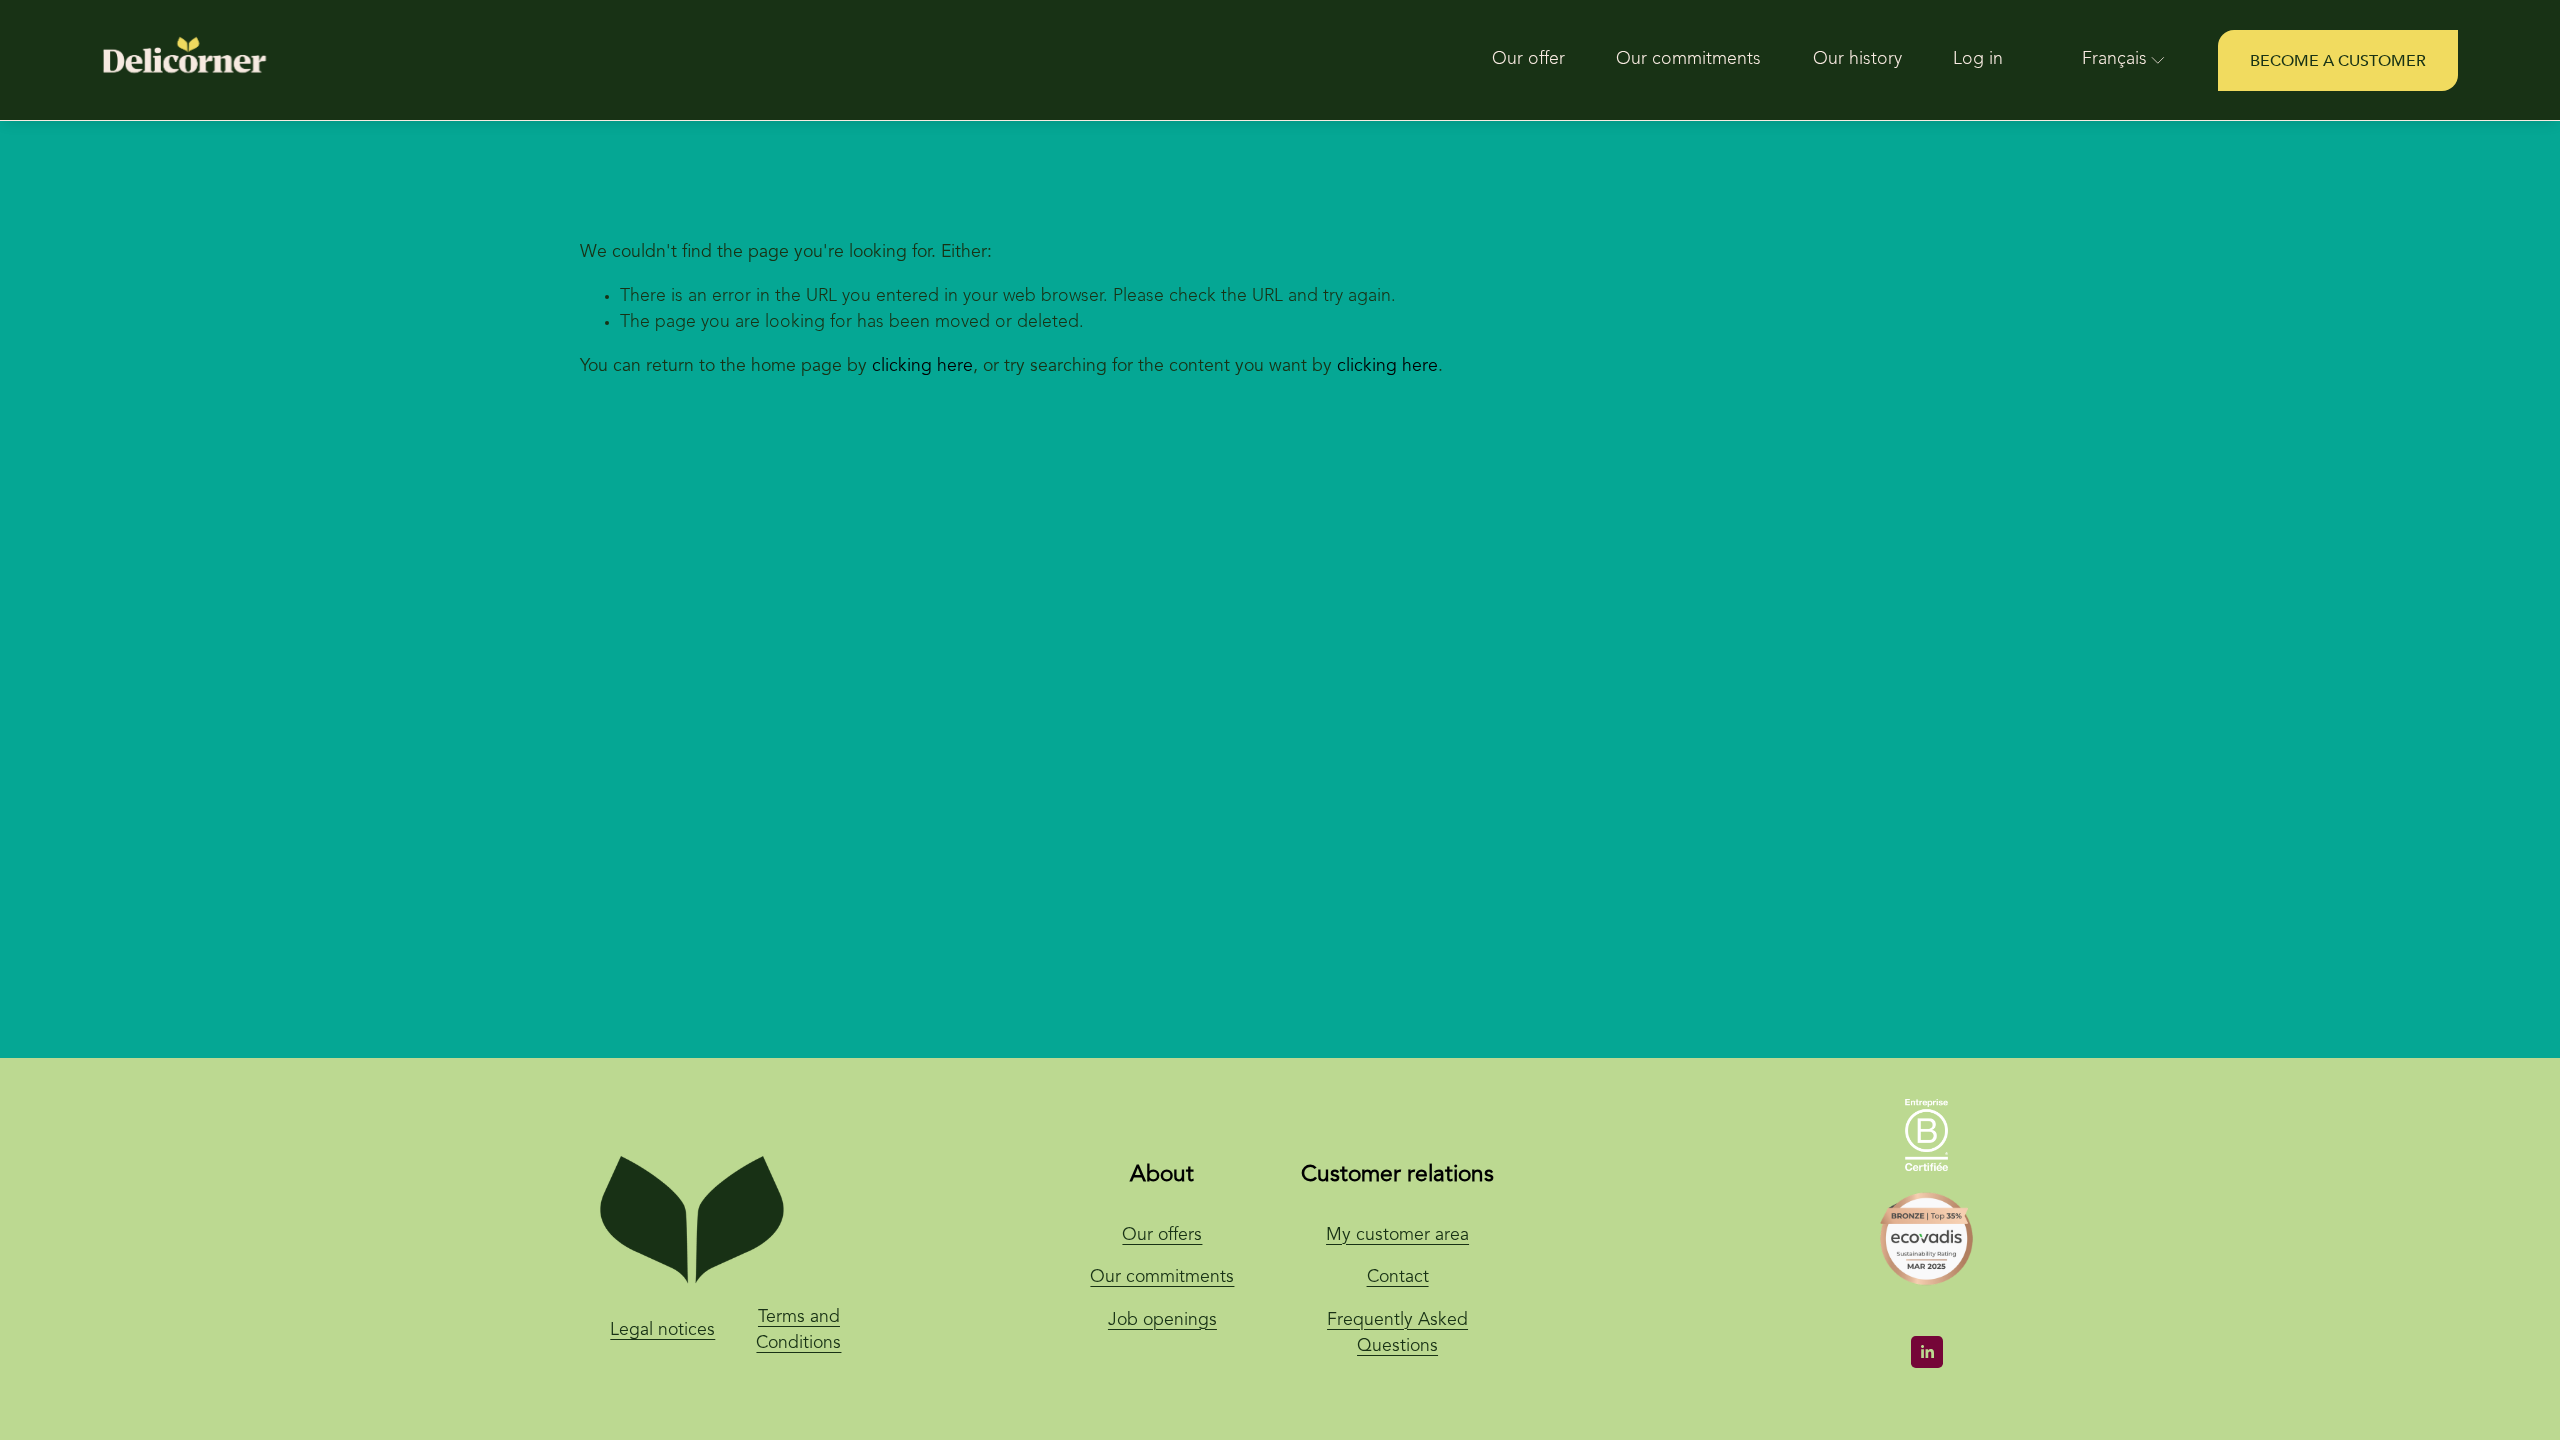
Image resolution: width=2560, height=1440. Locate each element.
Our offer (1528, 59)
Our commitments (1688, 59)
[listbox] (2110, 61)
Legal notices (662, 1330)
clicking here (922, 366)
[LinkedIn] (1927, 1352)
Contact (1398, 1277)
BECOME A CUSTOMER (2338, 61)
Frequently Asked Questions (1397, 1334)
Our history (1857, 59)
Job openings (1162, 1320)
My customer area (1397, 1235)
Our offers (1162, 1235)
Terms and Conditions (798, 1331)
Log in (1978, 59)
